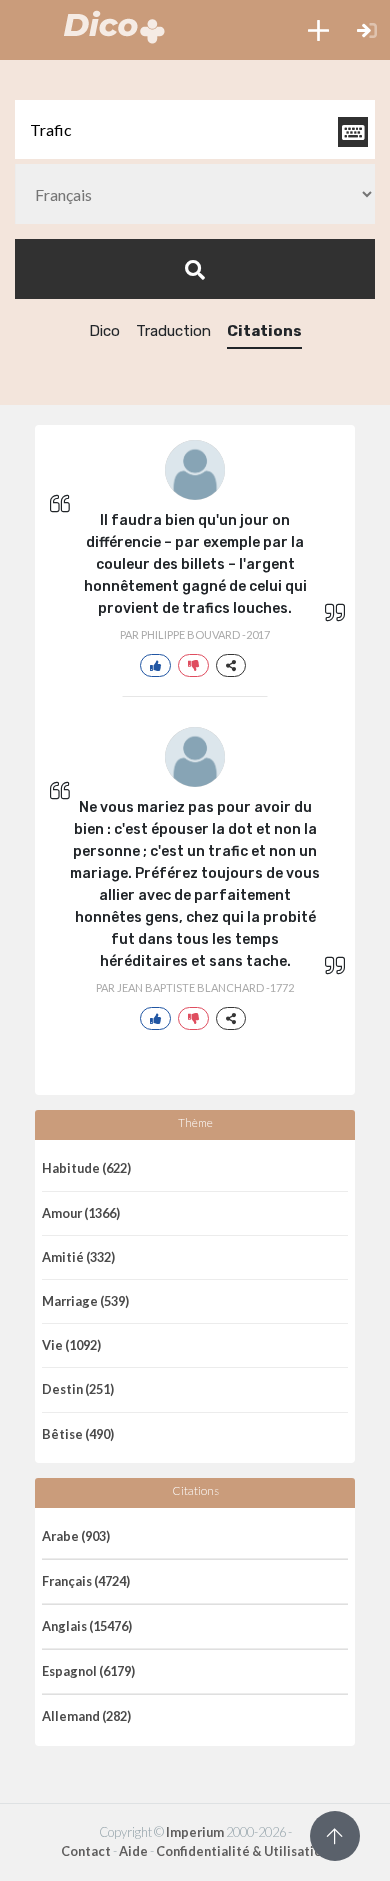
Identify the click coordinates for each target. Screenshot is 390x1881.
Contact (86, 1851)
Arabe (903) (76, 1536)
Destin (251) (78, 1389)
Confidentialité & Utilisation (242, 1851)
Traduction (173, 331)
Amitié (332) (78, 1257)
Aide (133, 1851)
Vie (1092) (71, 1345)
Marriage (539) (85, 1301)
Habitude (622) (86, 1168)
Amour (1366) (81, 1213)
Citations (264, 331)
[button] (318, 30)
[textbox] (195, 129)
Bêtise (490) (78, 1434)
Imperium (195, 1832)
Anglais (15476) (87, 1626)
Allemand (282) (86, 1716)
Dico (104, 331)
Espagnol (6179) (88, 1671)
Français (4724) (86, 1581)
